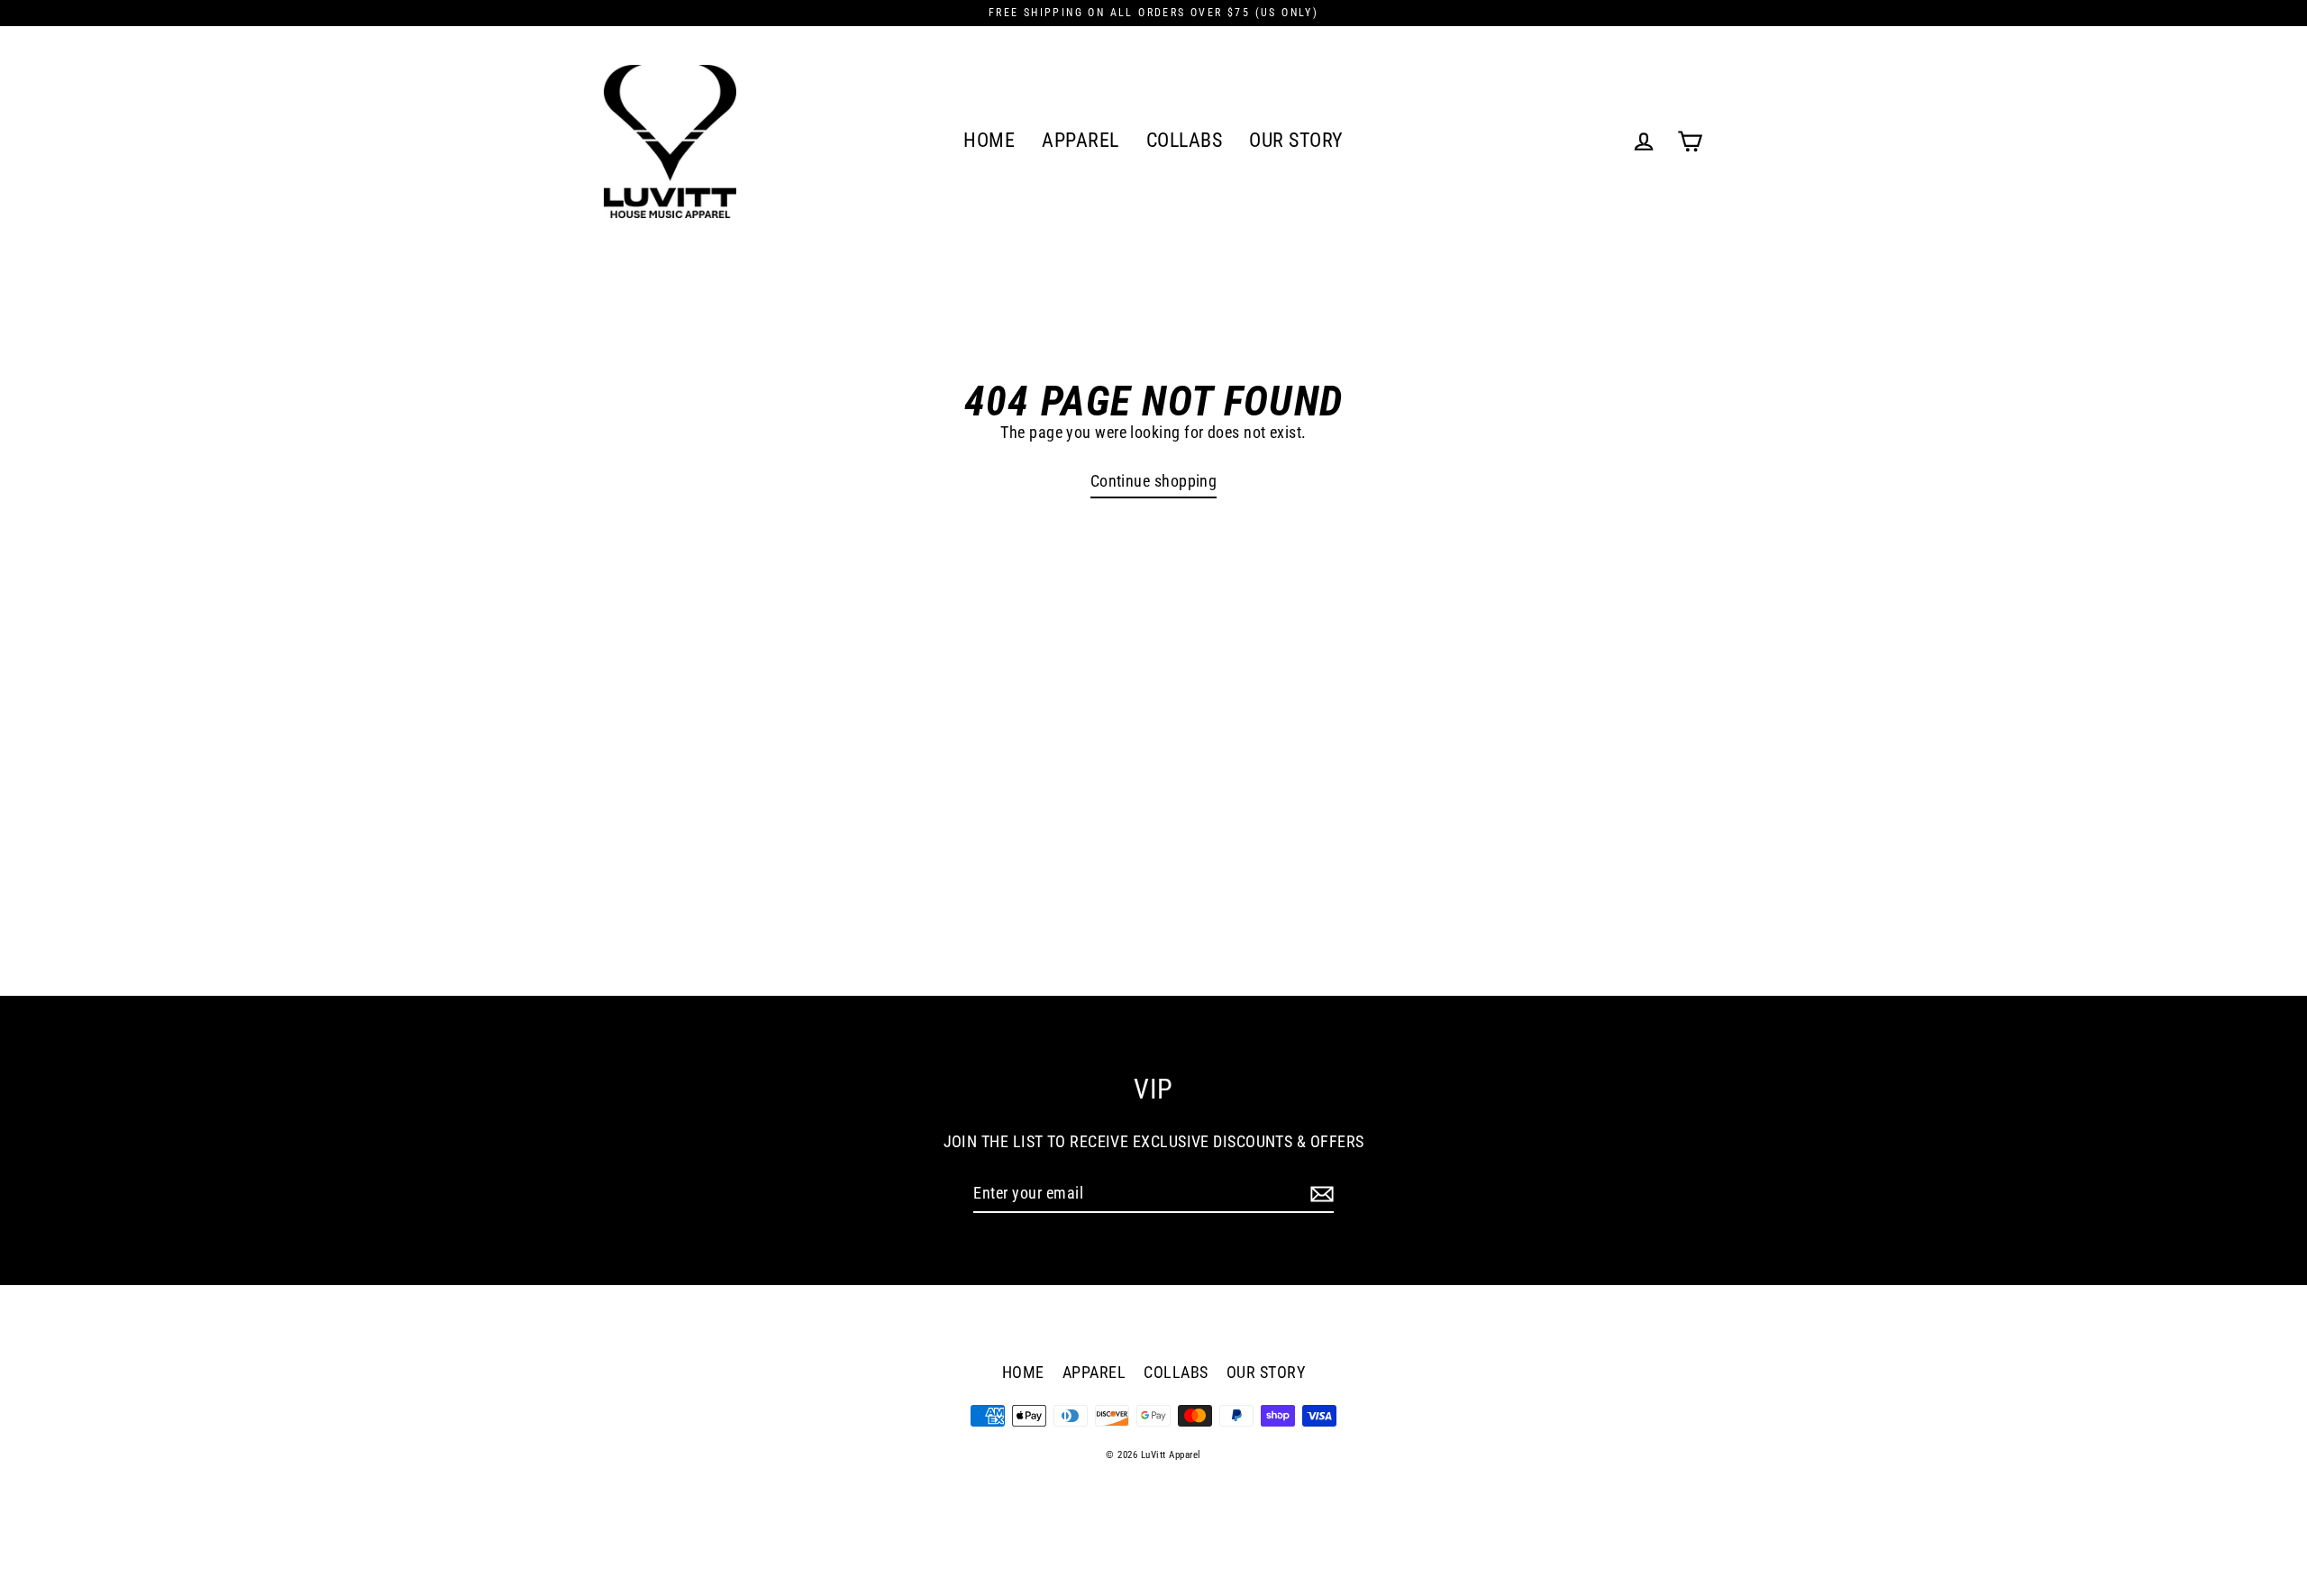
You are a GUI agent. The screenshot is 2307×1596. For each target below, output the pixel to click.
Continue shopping (1154, 481)
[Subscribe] (1319, 1193)
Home (989, 140)
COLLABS (1185, 140)
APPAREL (1081, 140)
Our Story (1296, 140)
